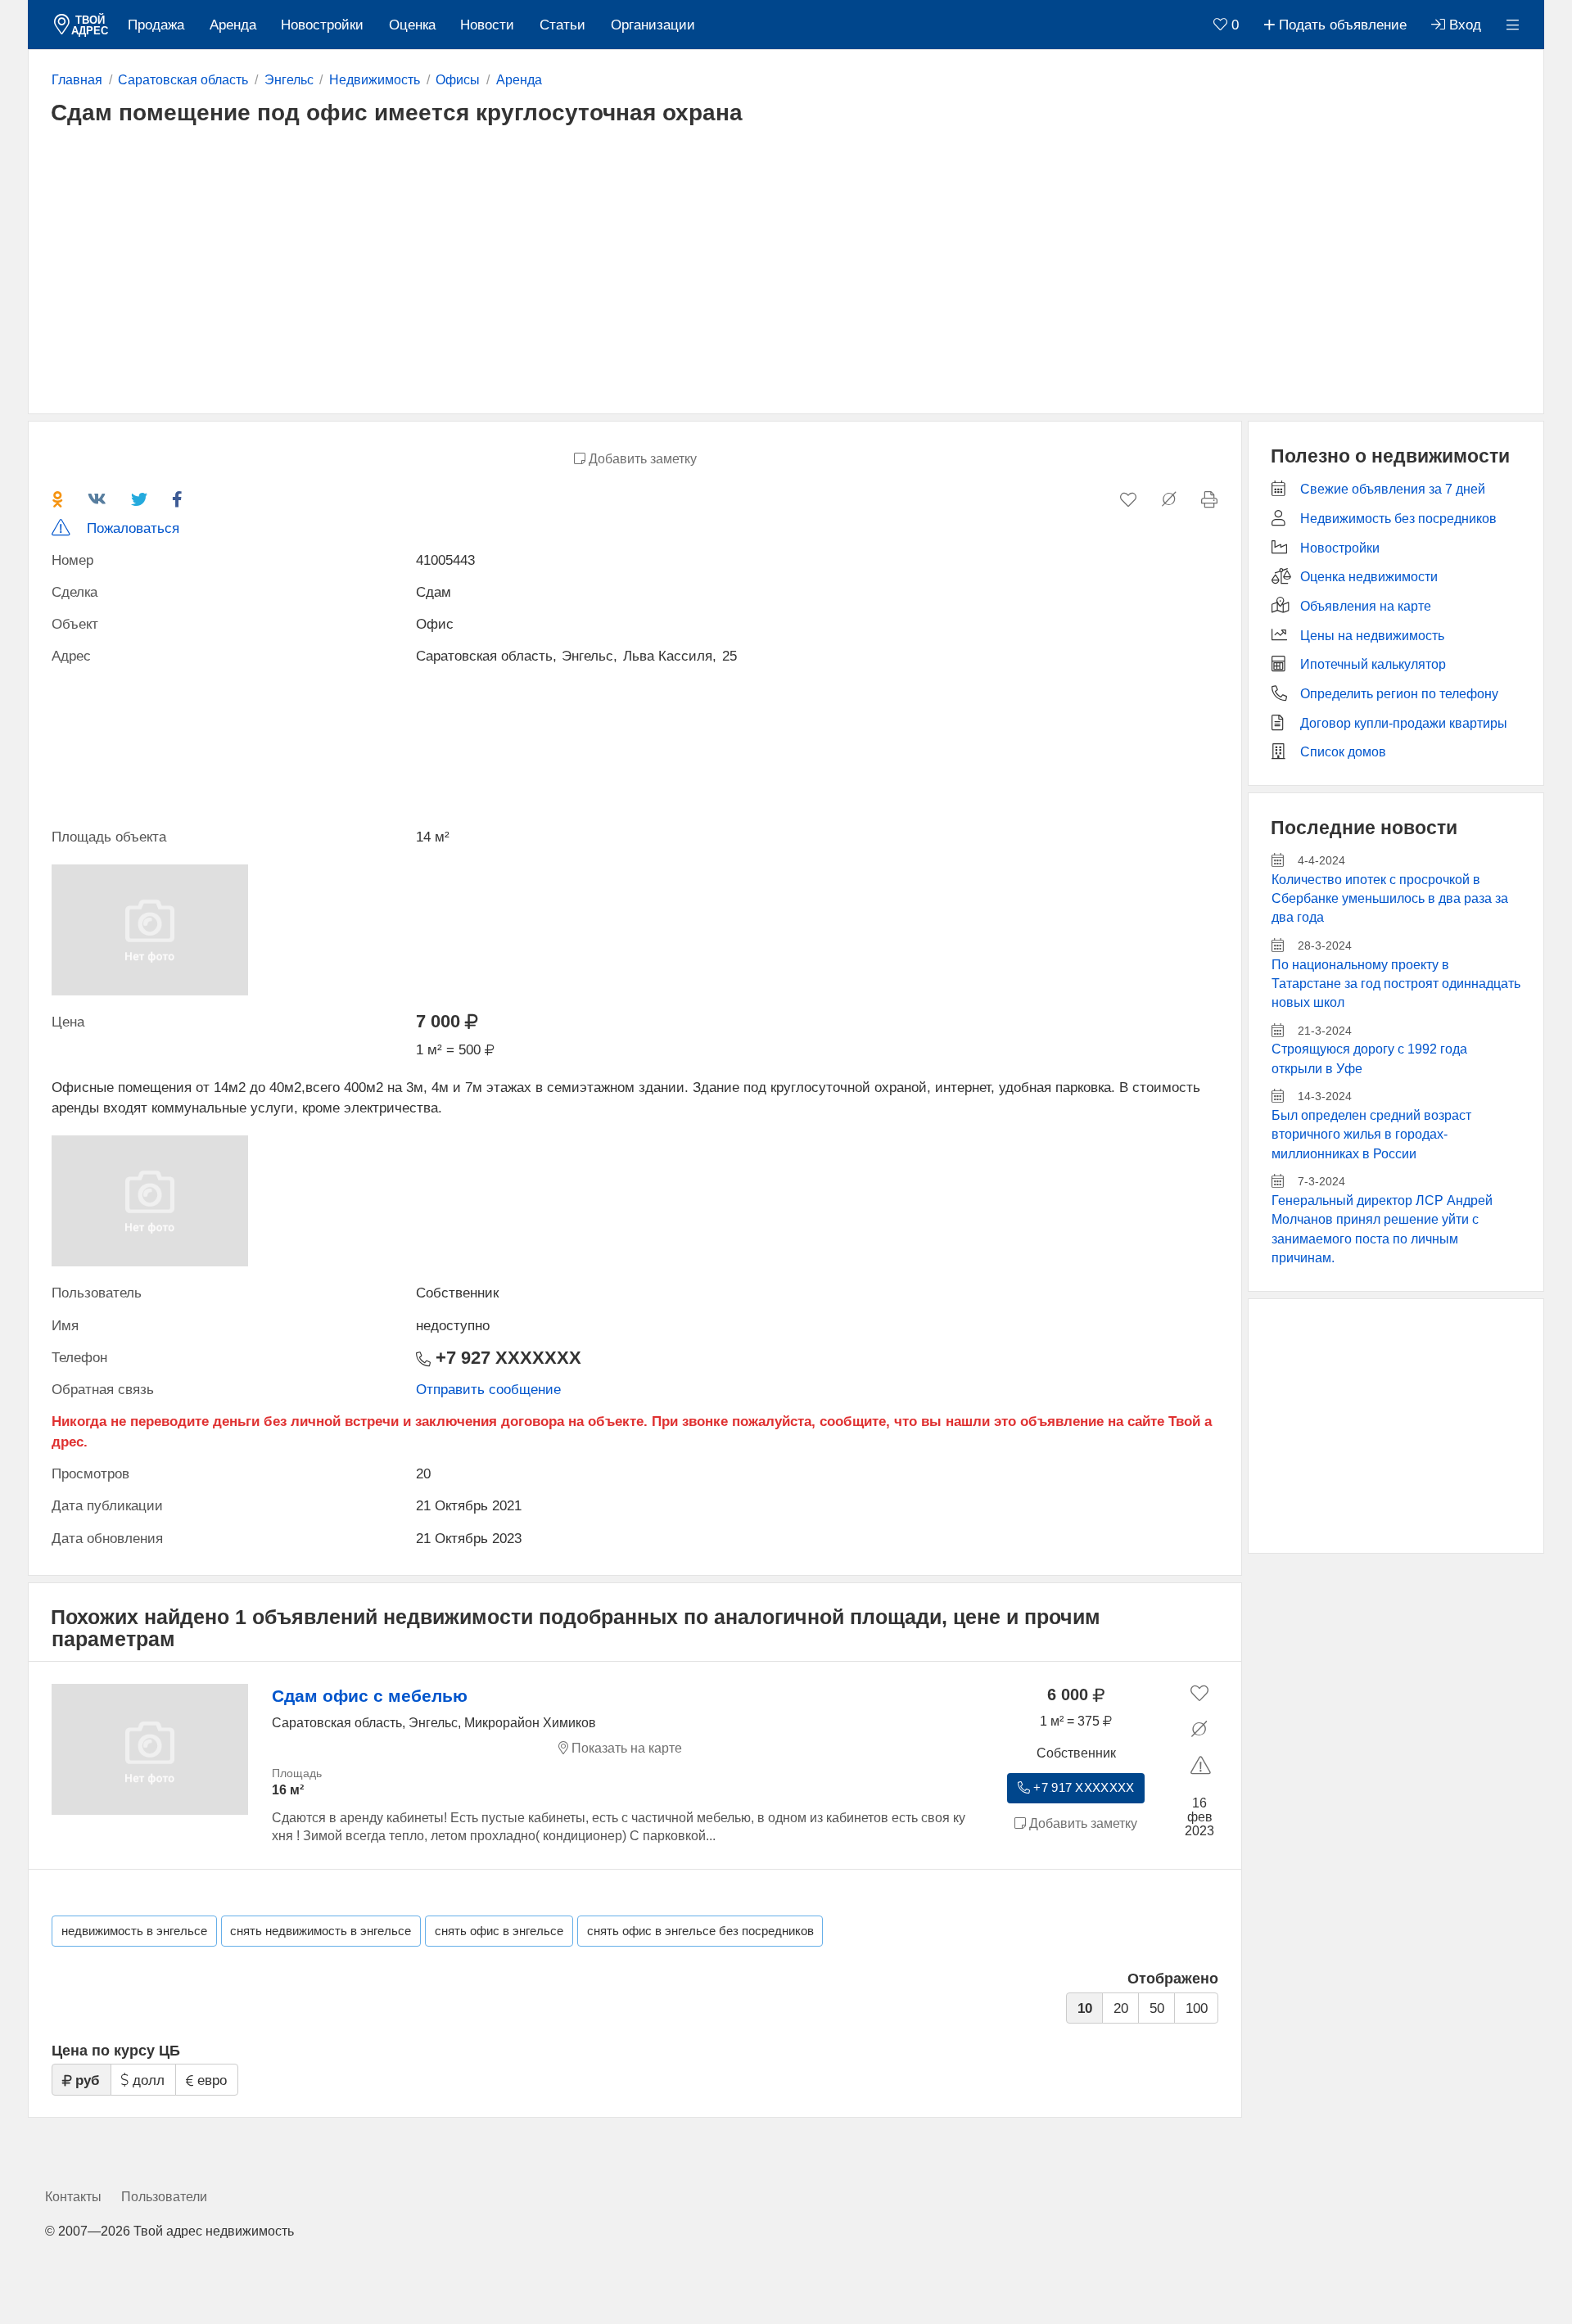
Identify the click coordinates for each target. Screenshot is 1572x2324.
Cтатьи (562, 25)
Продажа (156, 25)
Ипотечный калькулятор (1373, 664)
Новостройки (322, 25)
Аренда (233, 25)
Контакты (73, 2197)
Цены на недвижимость (1372, 636)
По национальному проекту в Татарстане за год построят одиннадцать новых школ (1396, 984)
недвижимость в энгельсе (134, 1931)
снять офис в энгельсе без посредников (700, 1931)
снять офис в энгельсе (499, 1931)
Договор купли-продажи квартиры (1404, 723)
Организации (653, 25)
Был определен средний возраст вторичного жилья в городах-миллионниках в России (1371, 1135)
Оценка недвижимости (1369, 577)
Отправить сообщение (488, 1390)
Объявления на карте (1366, 606)
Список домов (1343, 752)
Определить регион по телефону (1399, 694)
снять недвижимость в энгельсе (321, 1931)
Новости (487, 25)
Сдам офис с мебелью (370, 1696)
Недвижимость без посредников (1398, 519)
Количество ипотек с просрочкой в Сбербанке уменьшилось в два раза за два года (1390, 899)
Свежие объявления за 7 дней (1393, 489)
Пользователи (164, 2197)
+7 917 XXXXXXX (1082, 1788)
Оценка (412, 25)
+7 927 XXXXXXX (506, 1358)
